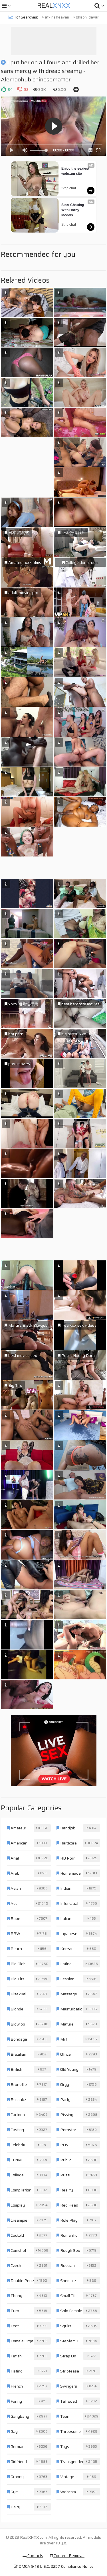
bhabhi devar (87, 17)
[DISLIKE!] (20, 89)
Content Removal (69, 2556)
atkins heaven (56, 17)
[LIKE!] (3, 89)
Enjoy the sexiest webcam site (76, 171)
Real (54, 6)
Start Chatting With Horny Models (73, 210)
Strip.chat (69, 188)
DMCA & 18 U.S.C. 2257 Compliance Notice (56, 2566)
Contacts (35, 2556)
